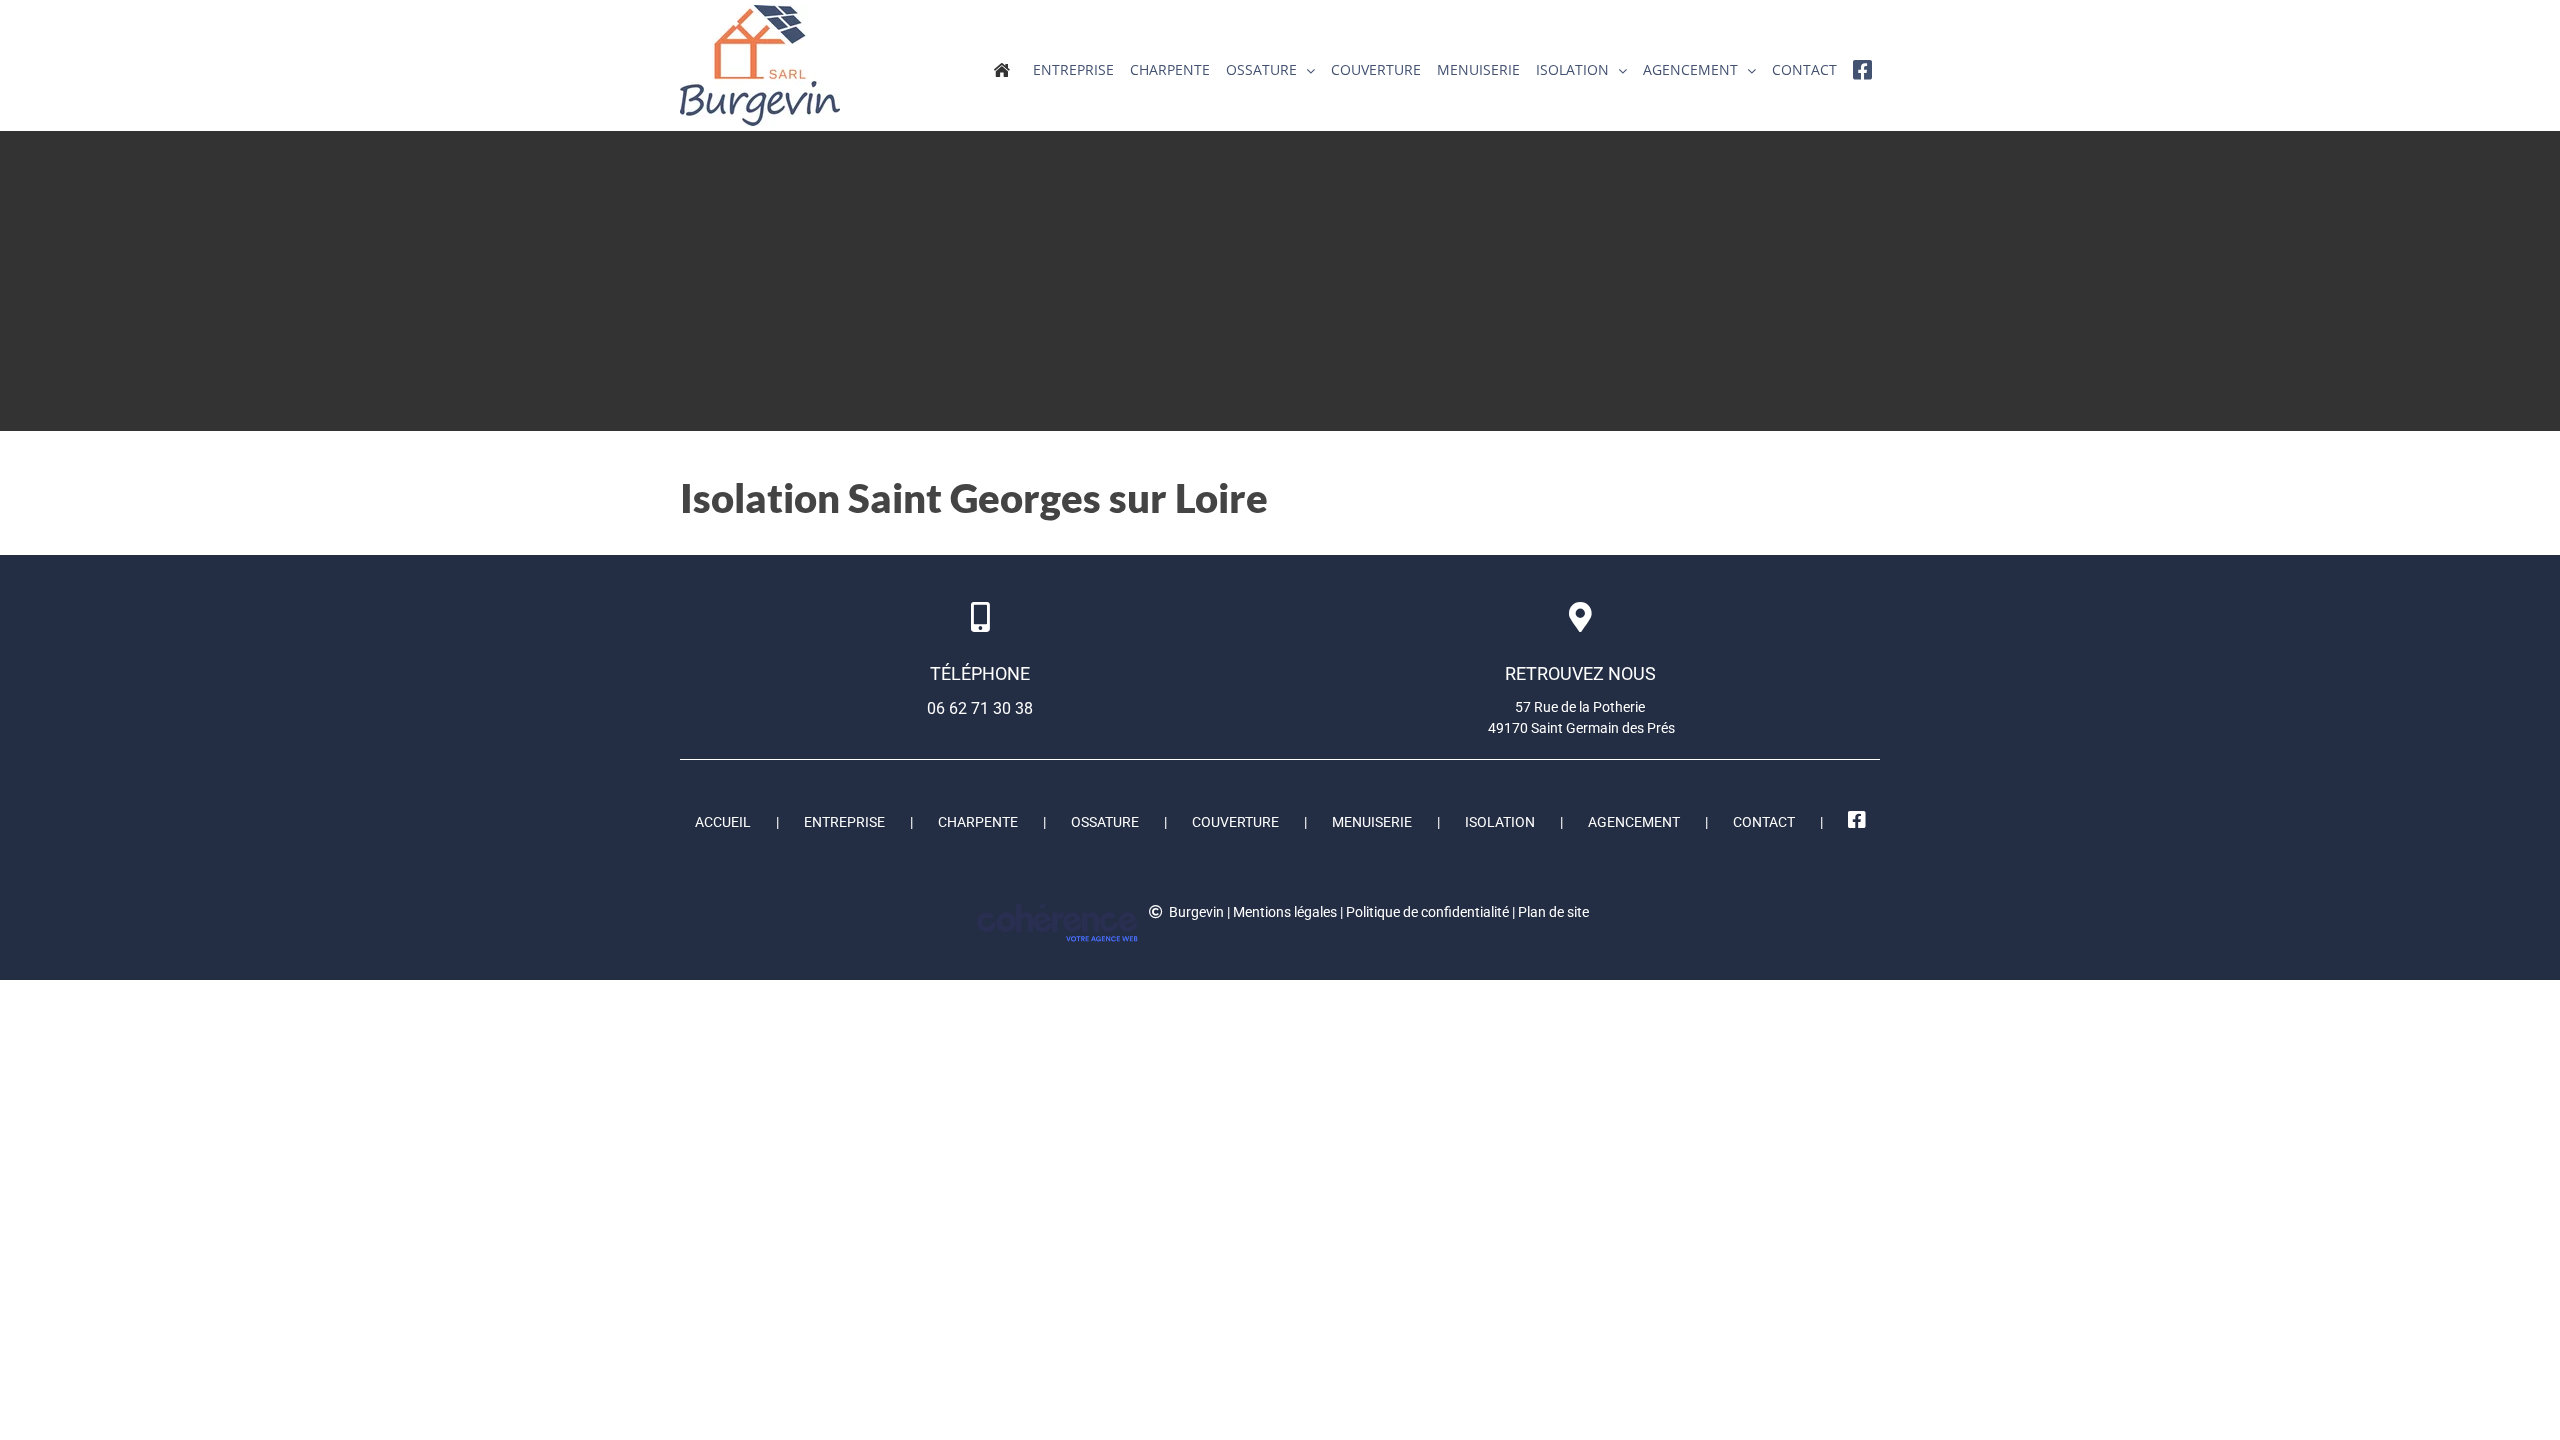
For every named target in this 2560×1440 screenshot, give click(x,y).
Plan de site (1553, 912)
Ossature (1105, 822)
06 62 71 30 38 (980, 708)
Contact (1764, 822)
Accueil (723, 822)
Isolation (1500, 822)
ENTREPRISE (844, 822)
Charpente (978, 822)
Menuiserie (1372, 822)
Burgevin (1196, 912)
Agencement (1634, 822)
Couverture (1235, 822)
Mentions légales (1285, 912)
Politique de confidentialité (1427, 912)
